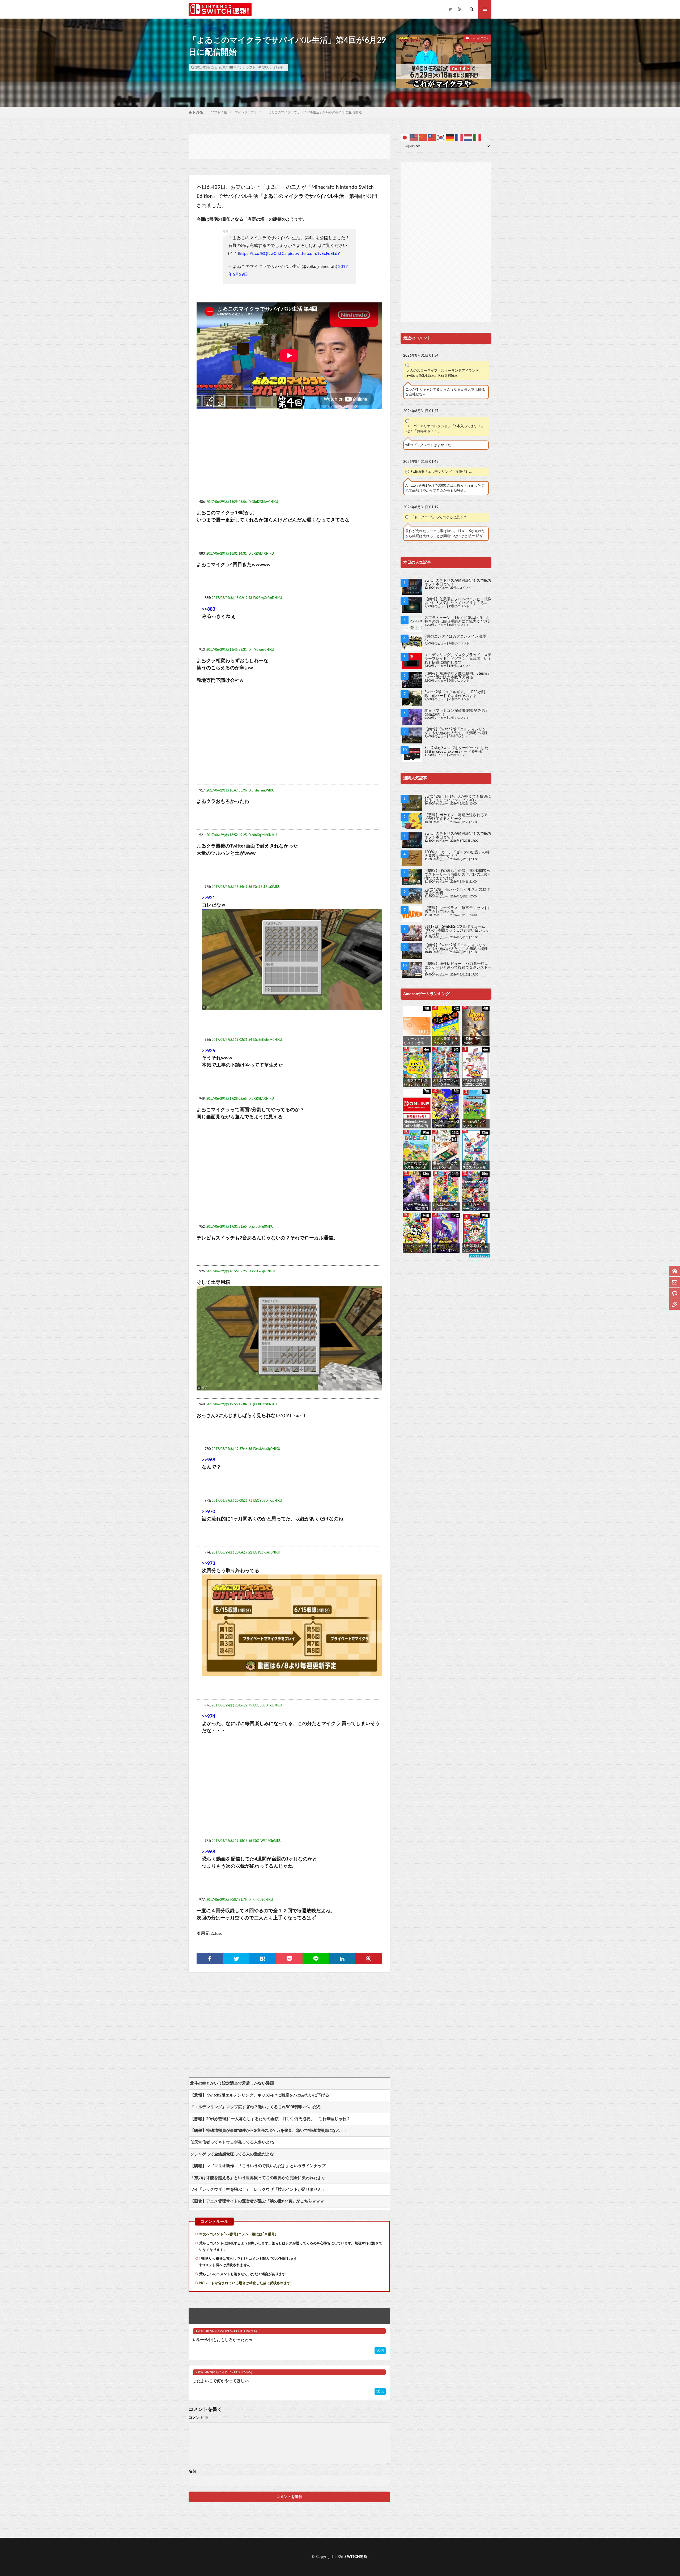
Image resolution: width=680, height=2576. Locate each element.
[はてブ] (263, 1959)
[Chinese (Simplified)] (423, 137)
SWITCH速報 (356, 2557)
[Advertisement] (289, 146)
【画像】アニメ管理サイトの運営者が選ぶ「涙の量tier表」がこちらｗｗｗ (257, 2201)
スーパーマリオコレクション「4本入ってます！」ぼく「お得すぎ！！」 (445, 429)
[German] (450, 137)
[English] (414, 137)
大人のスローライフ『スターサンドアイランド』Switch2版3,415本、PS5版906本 (444, 373)
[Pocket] (289, 1959)
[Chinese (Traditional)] (432, 137)
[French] (459, 137)
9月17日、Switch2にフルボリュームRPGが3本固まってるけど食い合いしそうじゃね (457, 930)
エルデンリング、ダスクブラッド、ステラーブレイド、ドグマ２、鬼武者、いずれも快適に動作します (458, 659)
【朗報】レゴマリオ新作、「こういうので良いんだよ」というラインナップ (258, 2166)
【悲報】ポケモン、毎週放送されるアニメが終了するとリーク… (458, 817)
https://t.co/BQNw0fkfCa (263, 254)
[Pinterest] (369, 1959)
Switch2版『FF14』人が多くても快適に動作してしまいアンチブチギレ (458, 798)
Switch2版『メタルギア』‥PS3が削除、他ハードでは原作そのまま (455, 694)
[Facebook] (210, 1959)
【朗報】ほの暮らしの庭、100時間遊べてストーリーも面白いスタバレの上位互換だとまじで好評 (458, 875)
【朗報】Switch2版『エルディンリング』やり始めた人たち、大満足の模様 (456, 731)
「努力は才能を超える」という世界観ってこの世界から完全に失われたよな (258, 2178)
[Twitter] (236, 1959)
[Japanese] (405, 137)
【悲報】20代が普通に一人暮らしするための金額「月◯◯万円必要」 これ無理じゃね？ (270, 2119)
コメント (198, 2418)
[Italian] (477, 137)
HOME (198, 113)
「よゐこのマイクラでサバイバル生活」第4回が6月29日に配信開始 (313, 112)
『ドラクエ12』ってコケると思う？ (439, 517)
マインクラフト (244, 67)
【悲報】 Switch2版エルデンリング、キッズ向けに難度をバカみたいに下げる (260, 2095)
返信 (380, 2351)
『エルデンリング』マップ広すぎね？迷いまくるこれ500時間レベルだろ (256, 2107)
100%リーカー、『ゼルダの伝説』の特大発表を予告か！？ (457, 854)
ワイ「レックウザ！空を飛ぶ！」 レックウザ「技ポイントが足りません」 (258, 2190)
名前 (192, 2471)
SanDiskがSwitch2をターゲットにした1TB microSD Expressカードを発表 (456, 750)
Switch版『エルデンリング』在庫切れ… (441, 472)
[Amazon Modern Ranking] (479, 1256)
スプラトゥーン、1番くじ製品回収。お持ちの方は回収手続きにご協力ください (458, 620)
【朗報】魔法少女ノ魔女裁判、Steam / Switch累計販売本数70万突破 (457, 675)
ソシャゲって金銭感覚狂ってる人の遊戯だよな (232, 2154)
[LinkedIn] (342, 1959)
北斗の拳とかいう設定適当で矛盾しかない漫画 (232, 2083)
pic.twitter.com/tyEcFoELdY (314, 254)
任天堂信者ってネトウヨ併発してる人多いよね (232, 2142)
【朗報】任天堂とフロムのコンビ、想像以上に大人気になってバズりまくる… (458, 601)
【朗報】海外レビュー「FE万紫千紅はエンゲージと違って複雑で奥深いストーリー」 (458, 968)
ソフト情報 (219, 112)
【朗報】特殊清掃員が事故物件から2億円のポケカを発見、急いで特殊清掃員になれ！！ (269, 2131)
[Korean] (441, 137)
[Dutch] (468, 137)
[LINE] (316, 1959)
